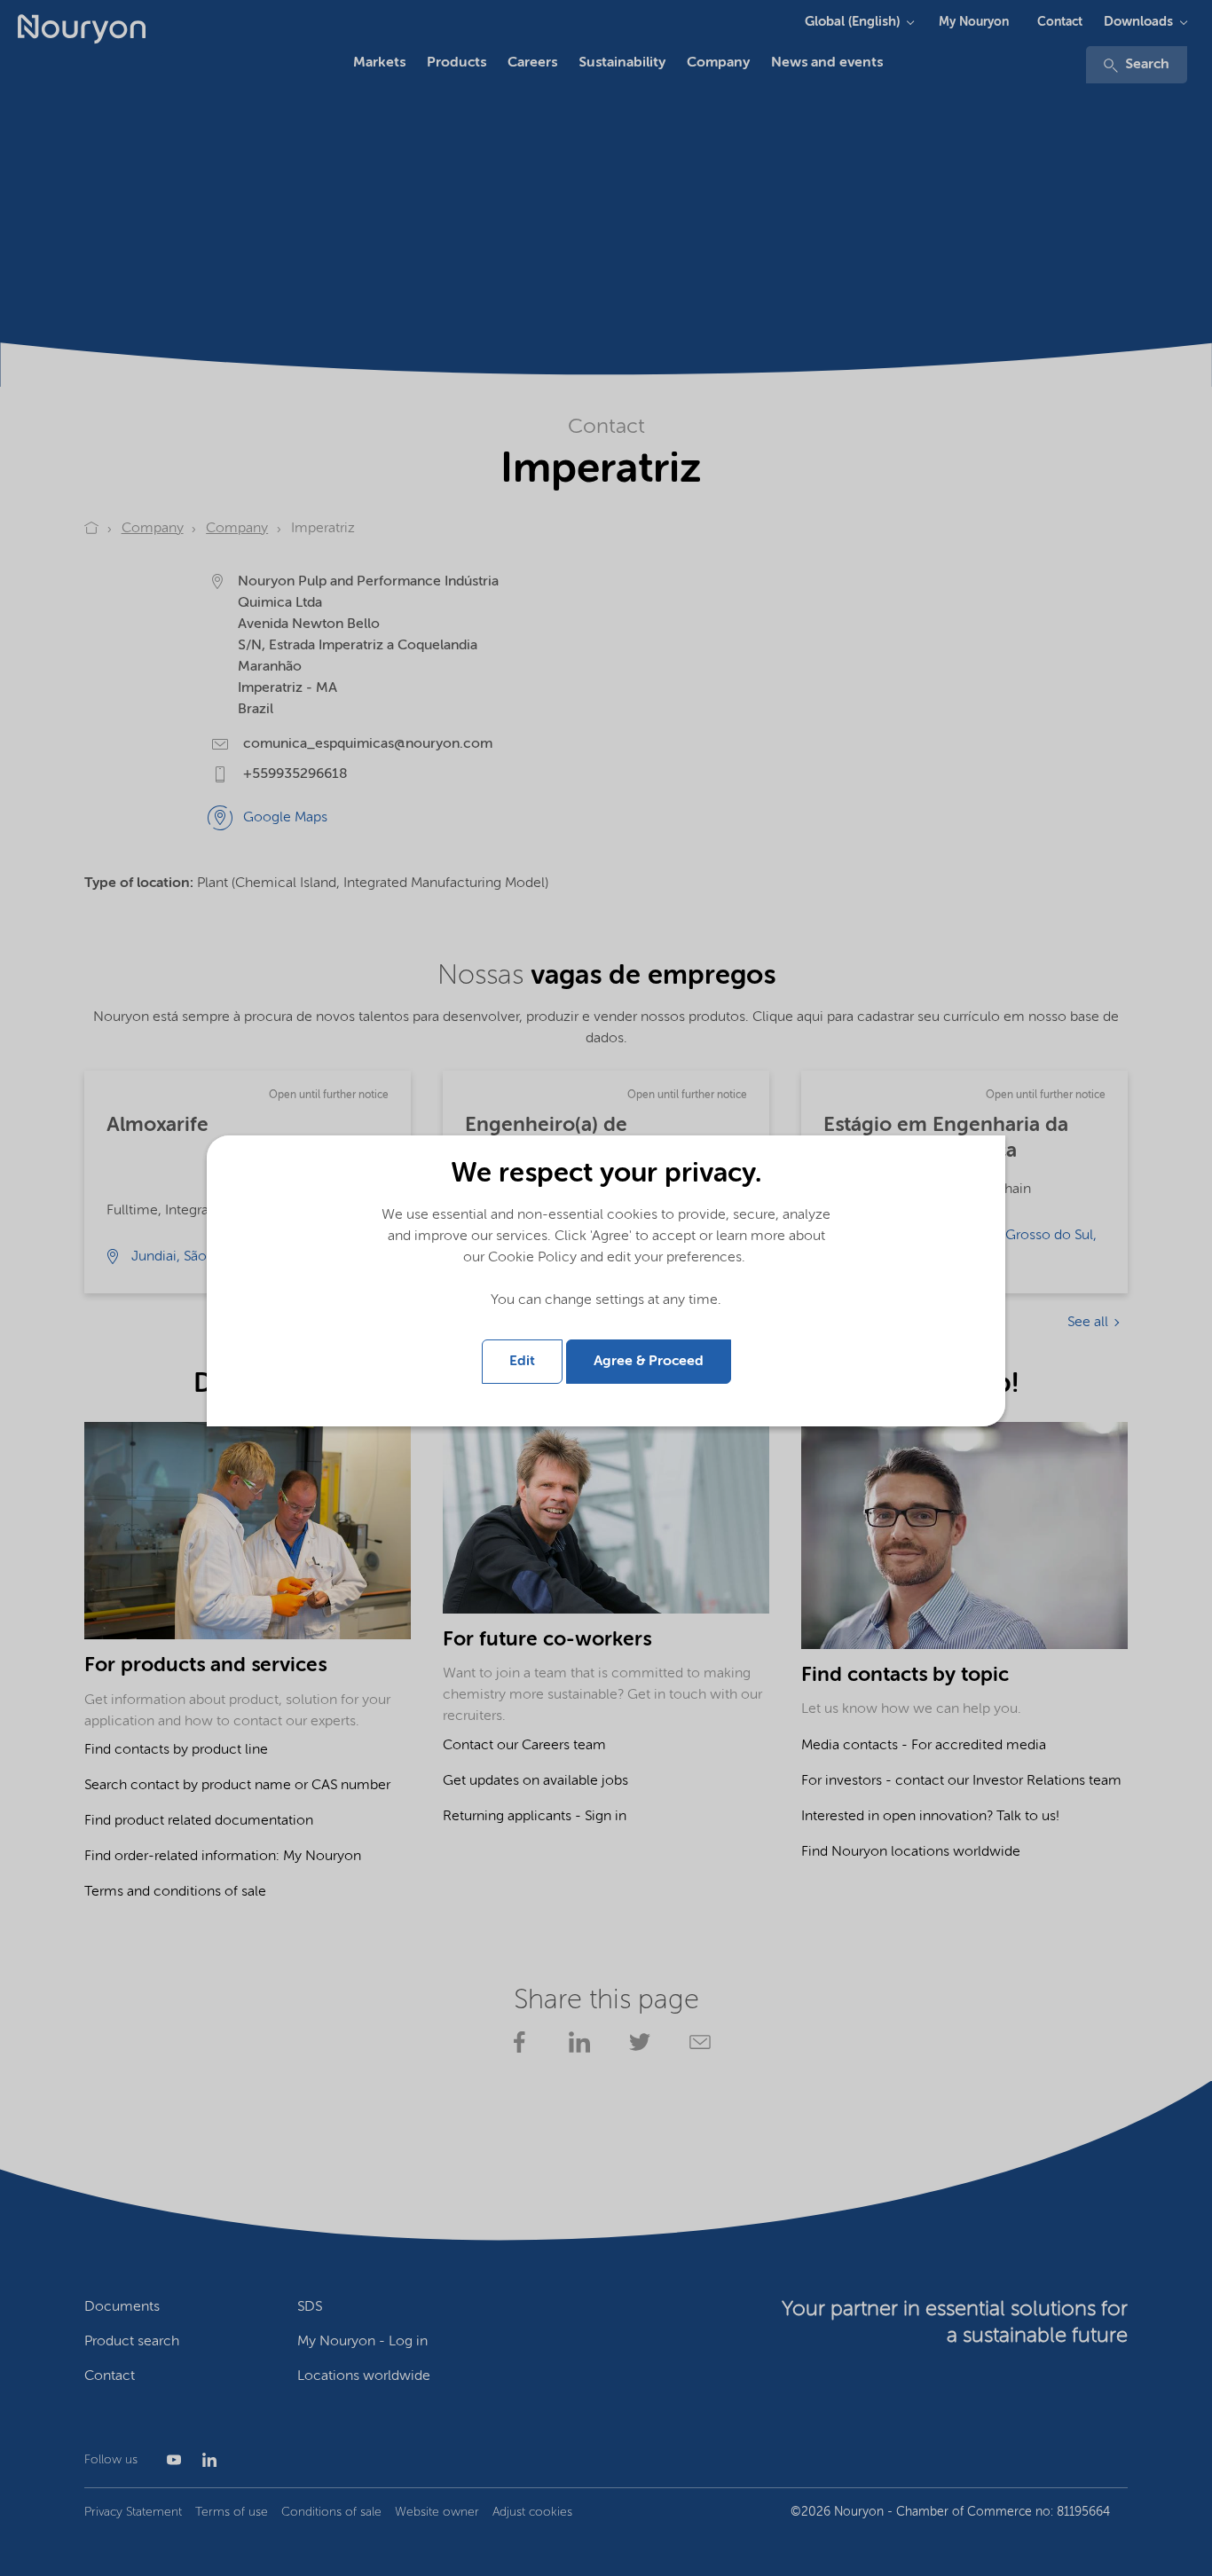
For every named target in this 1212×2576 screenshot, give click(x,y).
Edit (522, 1362)
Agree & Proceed (649, 1362)
